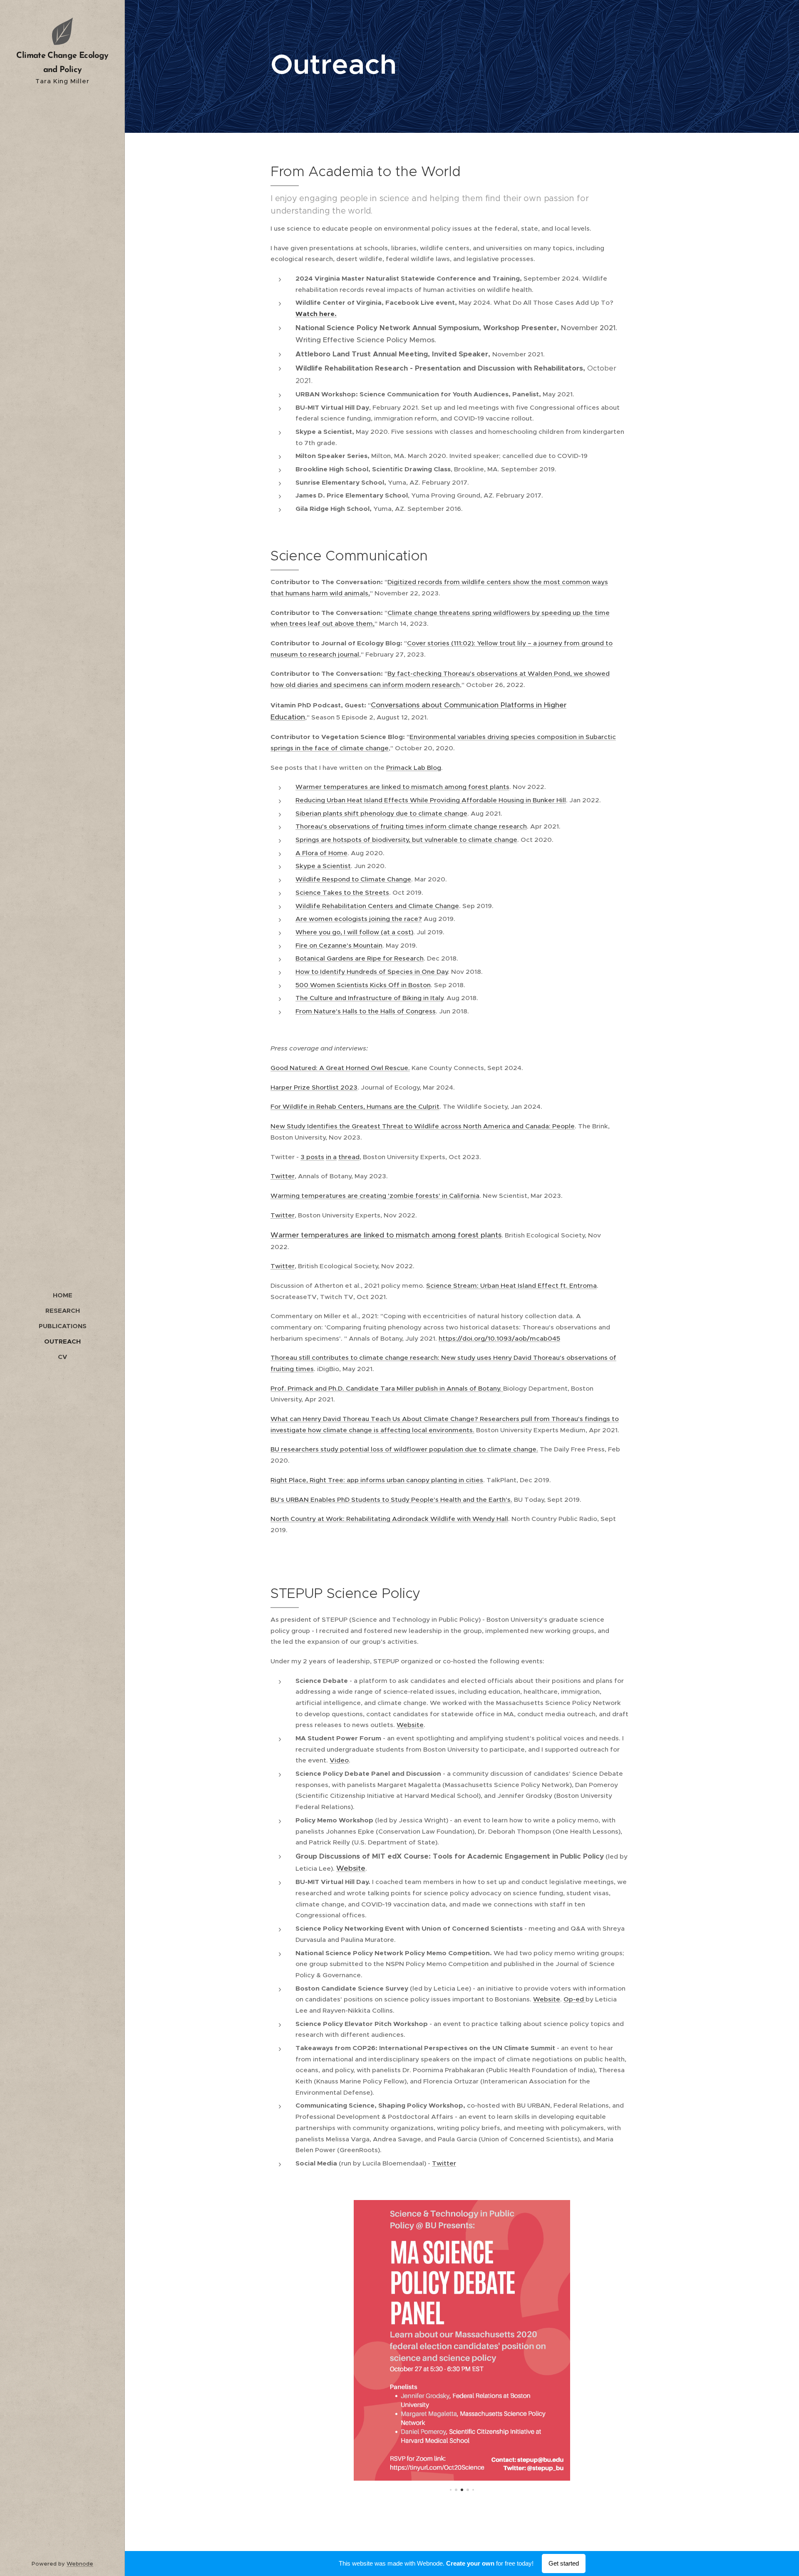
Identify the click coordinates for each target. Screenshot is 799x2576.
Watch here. (316, 314)
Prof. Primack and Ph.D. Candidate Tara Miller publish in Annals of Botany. (387, 1388)
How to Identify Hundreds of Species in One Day (372, 972)
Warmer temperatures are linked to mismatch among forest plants (402, 787)
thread (349, 1157)
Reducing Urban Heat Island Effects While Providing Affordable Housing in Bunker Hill (431, 800)
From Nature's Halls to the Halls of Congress (366, 1011)
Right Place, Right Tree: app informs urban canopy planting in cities (377, 1480)
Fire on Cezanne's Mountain (339, 945)
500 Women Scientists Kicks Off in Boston (363, 985)
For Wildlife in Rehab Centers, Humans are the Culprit (355, 1106)
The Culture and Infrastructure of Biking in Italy (369, 998)
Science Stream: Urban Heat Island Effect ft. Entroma (511, 1286)
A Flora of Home (321, 853)
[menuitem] (62, 1295)
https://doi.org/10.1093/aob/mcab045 (499, 1338)
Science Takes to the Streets (342, 892)
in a (331, 1157)
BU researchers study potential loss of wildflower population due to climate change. (404, 1449)
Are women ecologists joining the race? (359, 919)
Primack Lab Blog (414, 768)
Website (410, 1725)
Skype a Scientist (323, 866)
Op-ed (574, 1999)
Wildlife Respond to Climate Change (353, 879)
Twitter (283, 1176)
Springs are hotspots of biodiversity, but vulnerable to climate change (406, 840)
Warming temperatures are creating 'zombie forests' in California (375, 1196)
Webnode (80, 2564)
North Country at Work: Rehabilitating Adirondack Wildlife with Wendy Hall (389, 1519)
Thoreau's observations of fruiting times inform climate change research (411, 826)
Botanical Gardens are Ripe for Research (360, 958)
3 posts (312, 1157)
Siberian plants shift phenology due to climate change (381, 813)
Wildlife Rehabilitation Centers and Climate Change (377, 906)
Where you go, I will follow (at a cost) (354, 932)
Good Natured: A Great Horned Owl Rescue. (340, 1068)
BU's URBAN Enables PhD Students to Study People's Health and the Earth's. (391, 1500)
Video (339, 1760)
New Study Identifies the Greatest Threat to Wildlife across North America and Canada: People (423, 1126)
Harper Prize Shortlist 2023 (314, 1087)
